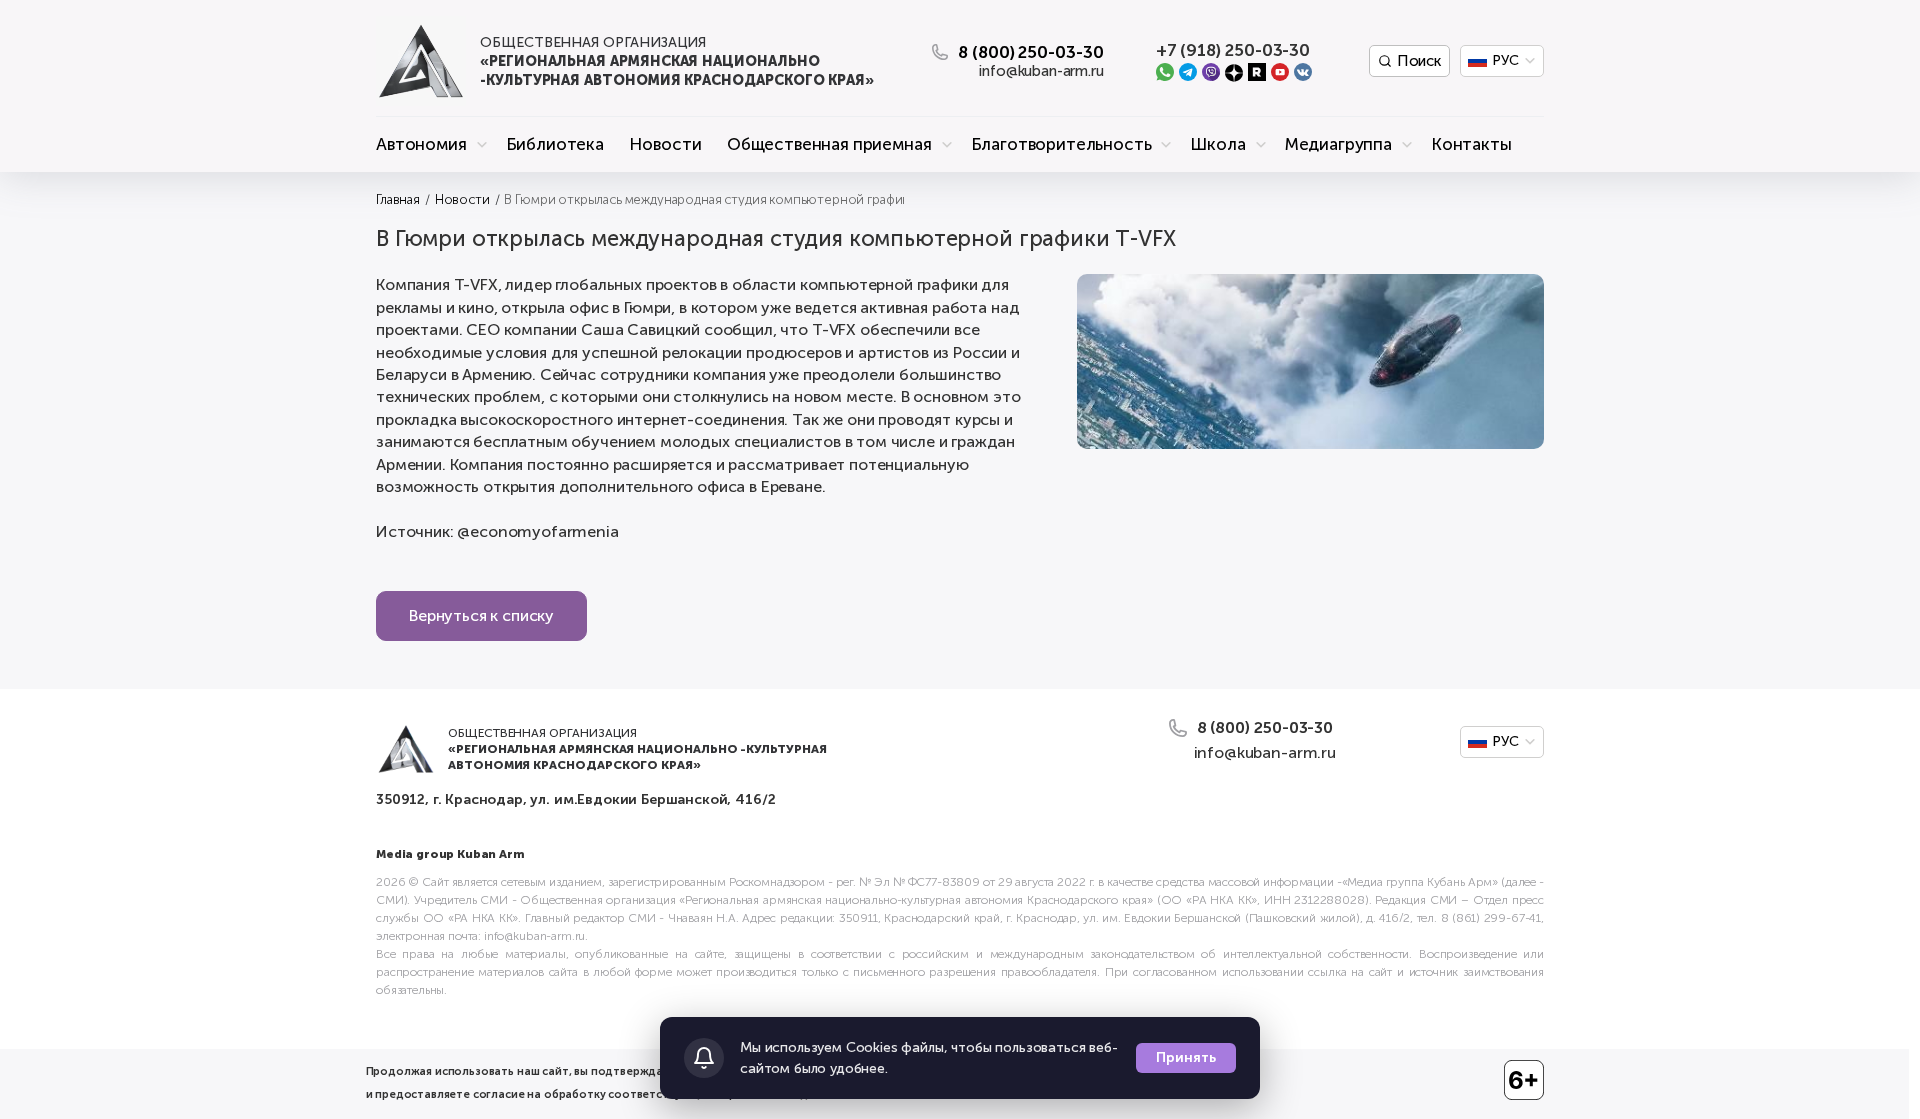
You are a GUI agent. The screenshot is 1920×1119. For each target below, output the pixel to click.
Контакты (1471, 144)
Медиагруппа (1338, 144)
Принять (1186, 1057)
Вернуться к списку (481, 615)
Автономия (421, 144)
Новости (665, 144)
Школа (1217, 144)
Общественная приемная (829, 144)
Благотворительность (1061, 144)
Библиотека (555, 144)
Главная (398, 199)
